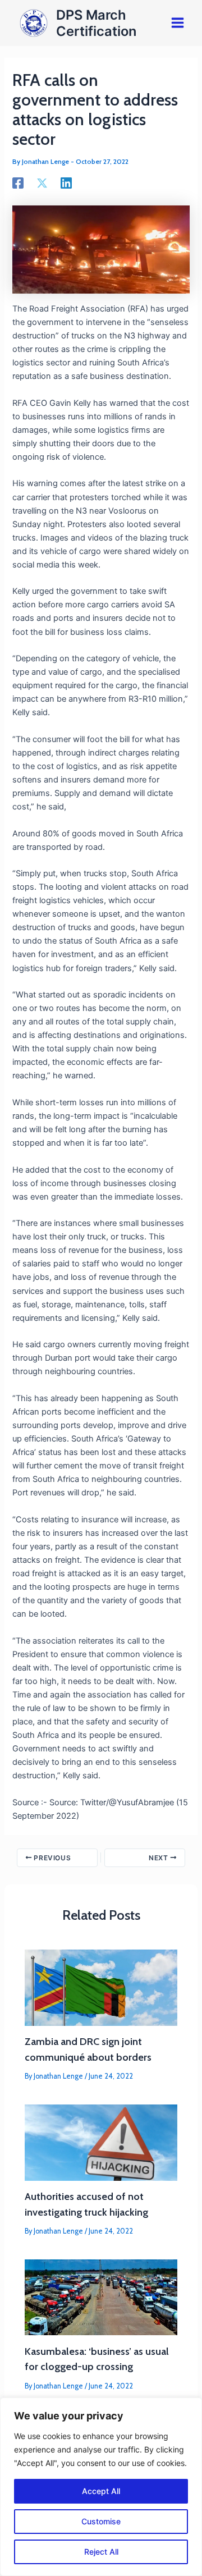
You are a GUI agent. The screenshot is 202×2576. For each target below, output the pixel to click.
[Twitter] (42, 183)
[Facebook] (18, 183)
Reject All (101, 2552)
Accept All (101, 2491)
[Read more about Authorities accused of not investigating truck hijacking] (101, 2142)
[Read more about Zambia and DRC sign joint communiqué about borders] (101, 1987)
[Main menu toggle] (178, 23)
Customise (101, 2521)
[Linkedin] (66, 183)
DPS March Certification (96, 23)
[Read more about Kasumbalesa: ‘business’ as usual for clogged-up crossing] (101, 2297)
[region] (101, 2487)
